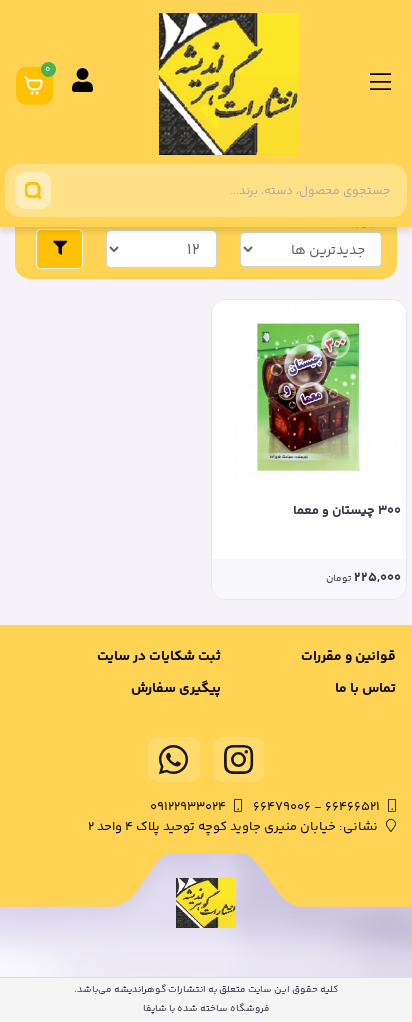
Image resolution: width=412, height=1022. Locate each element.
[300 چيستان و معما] (309, 397)
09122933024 (188, 807)
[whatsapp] (174, 759)
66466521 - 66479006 (316, 807)
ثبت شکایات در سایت (159, 657)
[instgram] (239, 759)
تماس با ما (365, 689)
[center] (33, 190)
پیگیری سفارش (176, 689)
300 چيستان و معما (347, 511)
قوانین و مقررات (348, 657)
